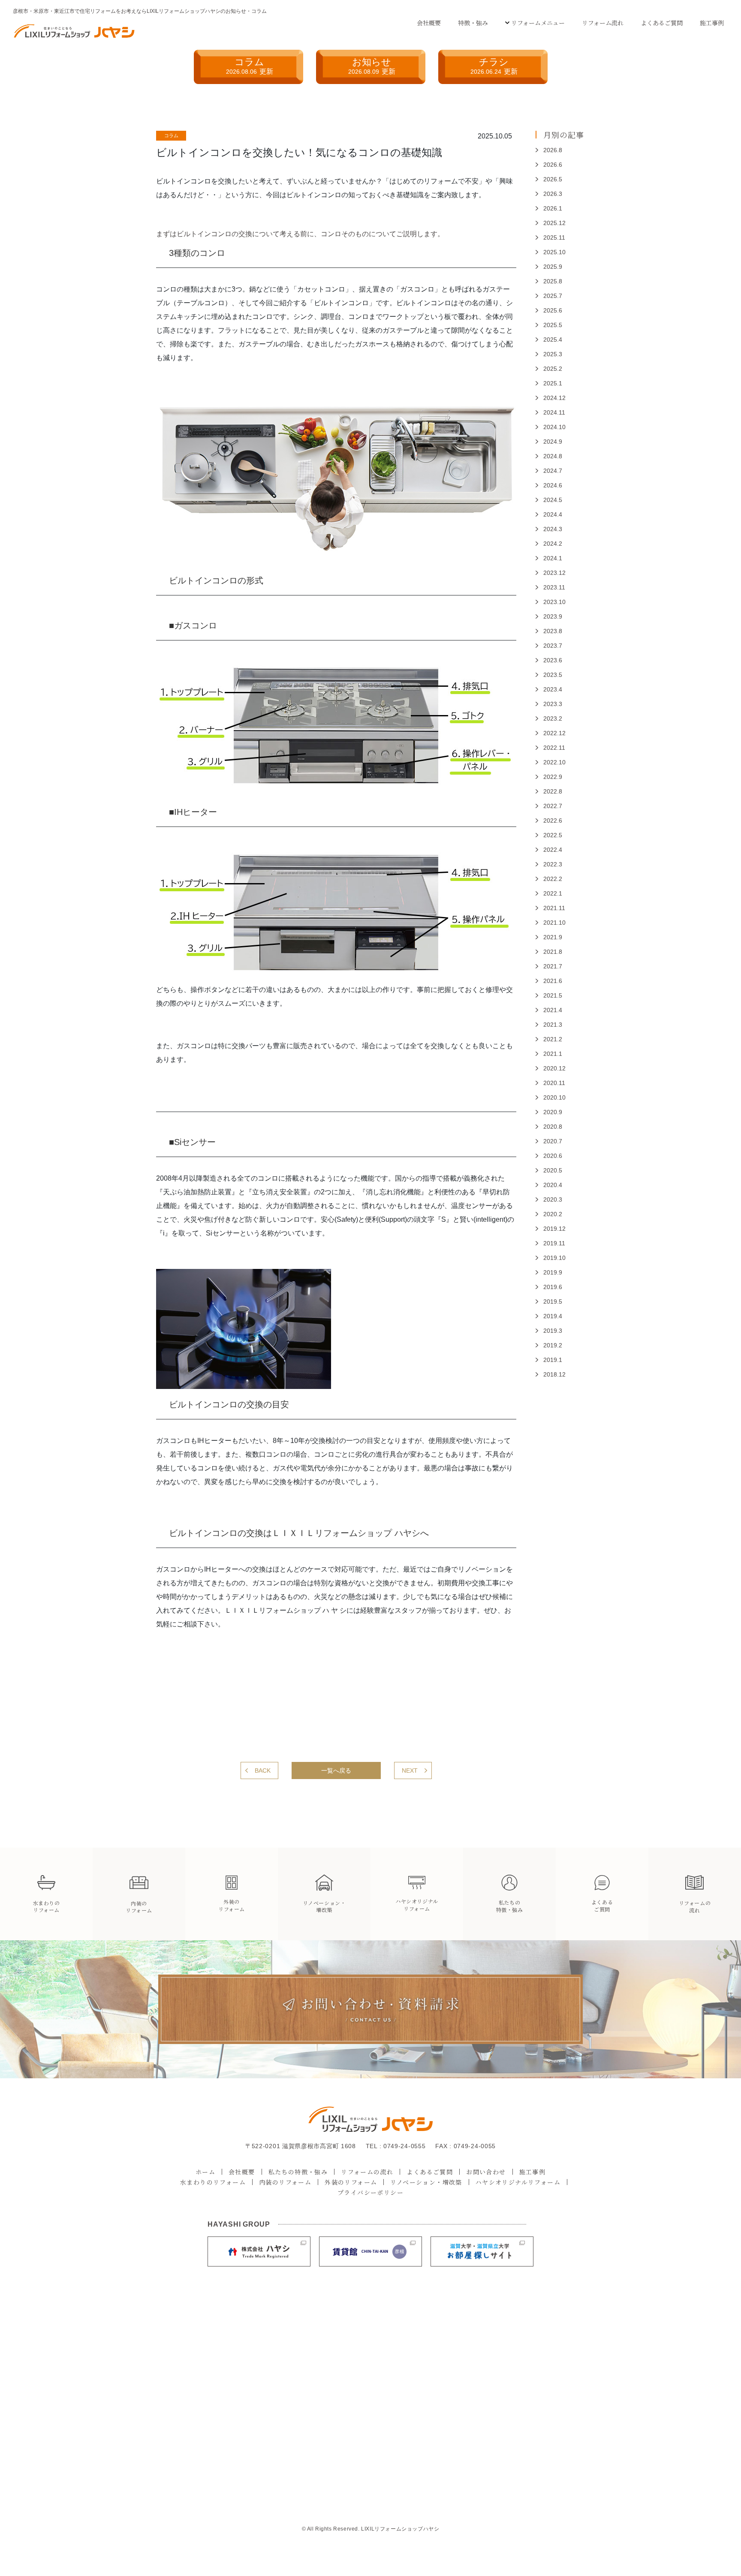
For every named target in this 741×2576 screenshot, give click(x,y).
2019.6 (553, 1287)
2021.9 (553, 937)
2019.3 (553, 1331)
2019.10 (554, 1258)
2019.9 (553, 1272)
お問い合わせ (486, 2172)
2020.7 (553, 1141)
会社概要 (429, 23)
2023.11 (554, 587)
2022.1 (553, 893)
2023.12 (554, 573)
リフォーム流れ (603, 23)
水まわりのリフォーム (213, 2182)
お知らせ (372, 66)
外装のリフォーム (351, 2182)
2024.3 (553, 529)
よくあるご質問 (662, 23)
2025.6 (553, 310)
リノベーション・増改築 (426, 2182)
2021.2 (553, 1039)
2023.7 (553, 646)
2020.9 (553, 1112)
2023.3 (553, 704)
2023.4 (553, 689)
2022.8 (553, 791)
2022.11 (554, 748)
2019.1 (553, 1360)
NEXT (410, 1770)
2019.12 (554, 1229)
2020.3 (553, 1199)
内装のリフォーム (285, 2182)
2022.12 (554, 733)
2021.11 (554, 908)
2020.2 (553, 1214)
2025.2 (553, 369)
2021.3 (553, 1025)
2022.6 (553, 821)
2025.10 (554, 252)
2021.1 (553, 1054)
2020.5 (553, 1170)
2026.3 (553, 194)
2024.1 (553, 558)
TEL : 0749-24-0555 (396, 2146)
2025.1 (553, 383)
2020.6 (553, 1156)
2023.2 (553, 718)
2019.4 (553, 1316)
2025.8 (553, 281)
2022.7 (553, 806)
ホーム (205, 2172)
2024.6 (553, 485)
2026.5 (553, 179)
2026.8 (553, 150)
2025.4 (553, 340)
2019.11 (554, 1243)
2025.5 (553, 325)
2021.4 (553, 1010)
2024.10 (554, 427)
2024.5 (553, 500)
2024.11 (554, 412)
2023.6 (553, 660)
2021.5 (553, 995)
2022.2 (553, 879)
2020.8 (553, 1127)
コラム (250, 66)
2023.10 (554, 602)
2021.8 (553, 952)
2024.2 (553, 544)
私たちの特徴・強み (298, 2172)
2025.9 (553, 267)
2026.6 (553, 165)
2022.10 (554, 762)
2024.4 (553, 514)
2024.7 (553, 471)
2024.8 (553, 456)
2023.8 (553, 631)
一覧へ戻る (336, 1770)
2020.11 (554, 1083)
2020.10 (554, 1097)
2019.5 (553, 1302)
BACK (263, 1770)
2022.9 (553, 777)
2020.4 (553, 1185)
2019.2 (553, 1345)
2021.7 (553, 966)
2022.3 (553, 864)
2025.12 (554, 223)
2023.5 (553, 675)
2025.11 (554, 237)
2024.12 (554, 398)
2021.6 (553, 981)
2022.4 (553, 850)
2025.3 (553, 354)
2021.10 (554, 923)
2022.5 (553, 835)
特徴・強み (473, 23)
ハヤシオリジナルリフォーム (518, 2182)
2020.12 (554, 1068)
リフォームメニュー (538, 23)
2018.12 (554, 1374)
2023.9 (553, 616)
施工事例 (712, 23)
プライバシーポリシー (370, 2192)
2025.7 (553, 296)
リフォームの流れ (367, 2172)
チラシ (494, 66)
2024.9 (553, 442)
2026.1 (553, 208)
